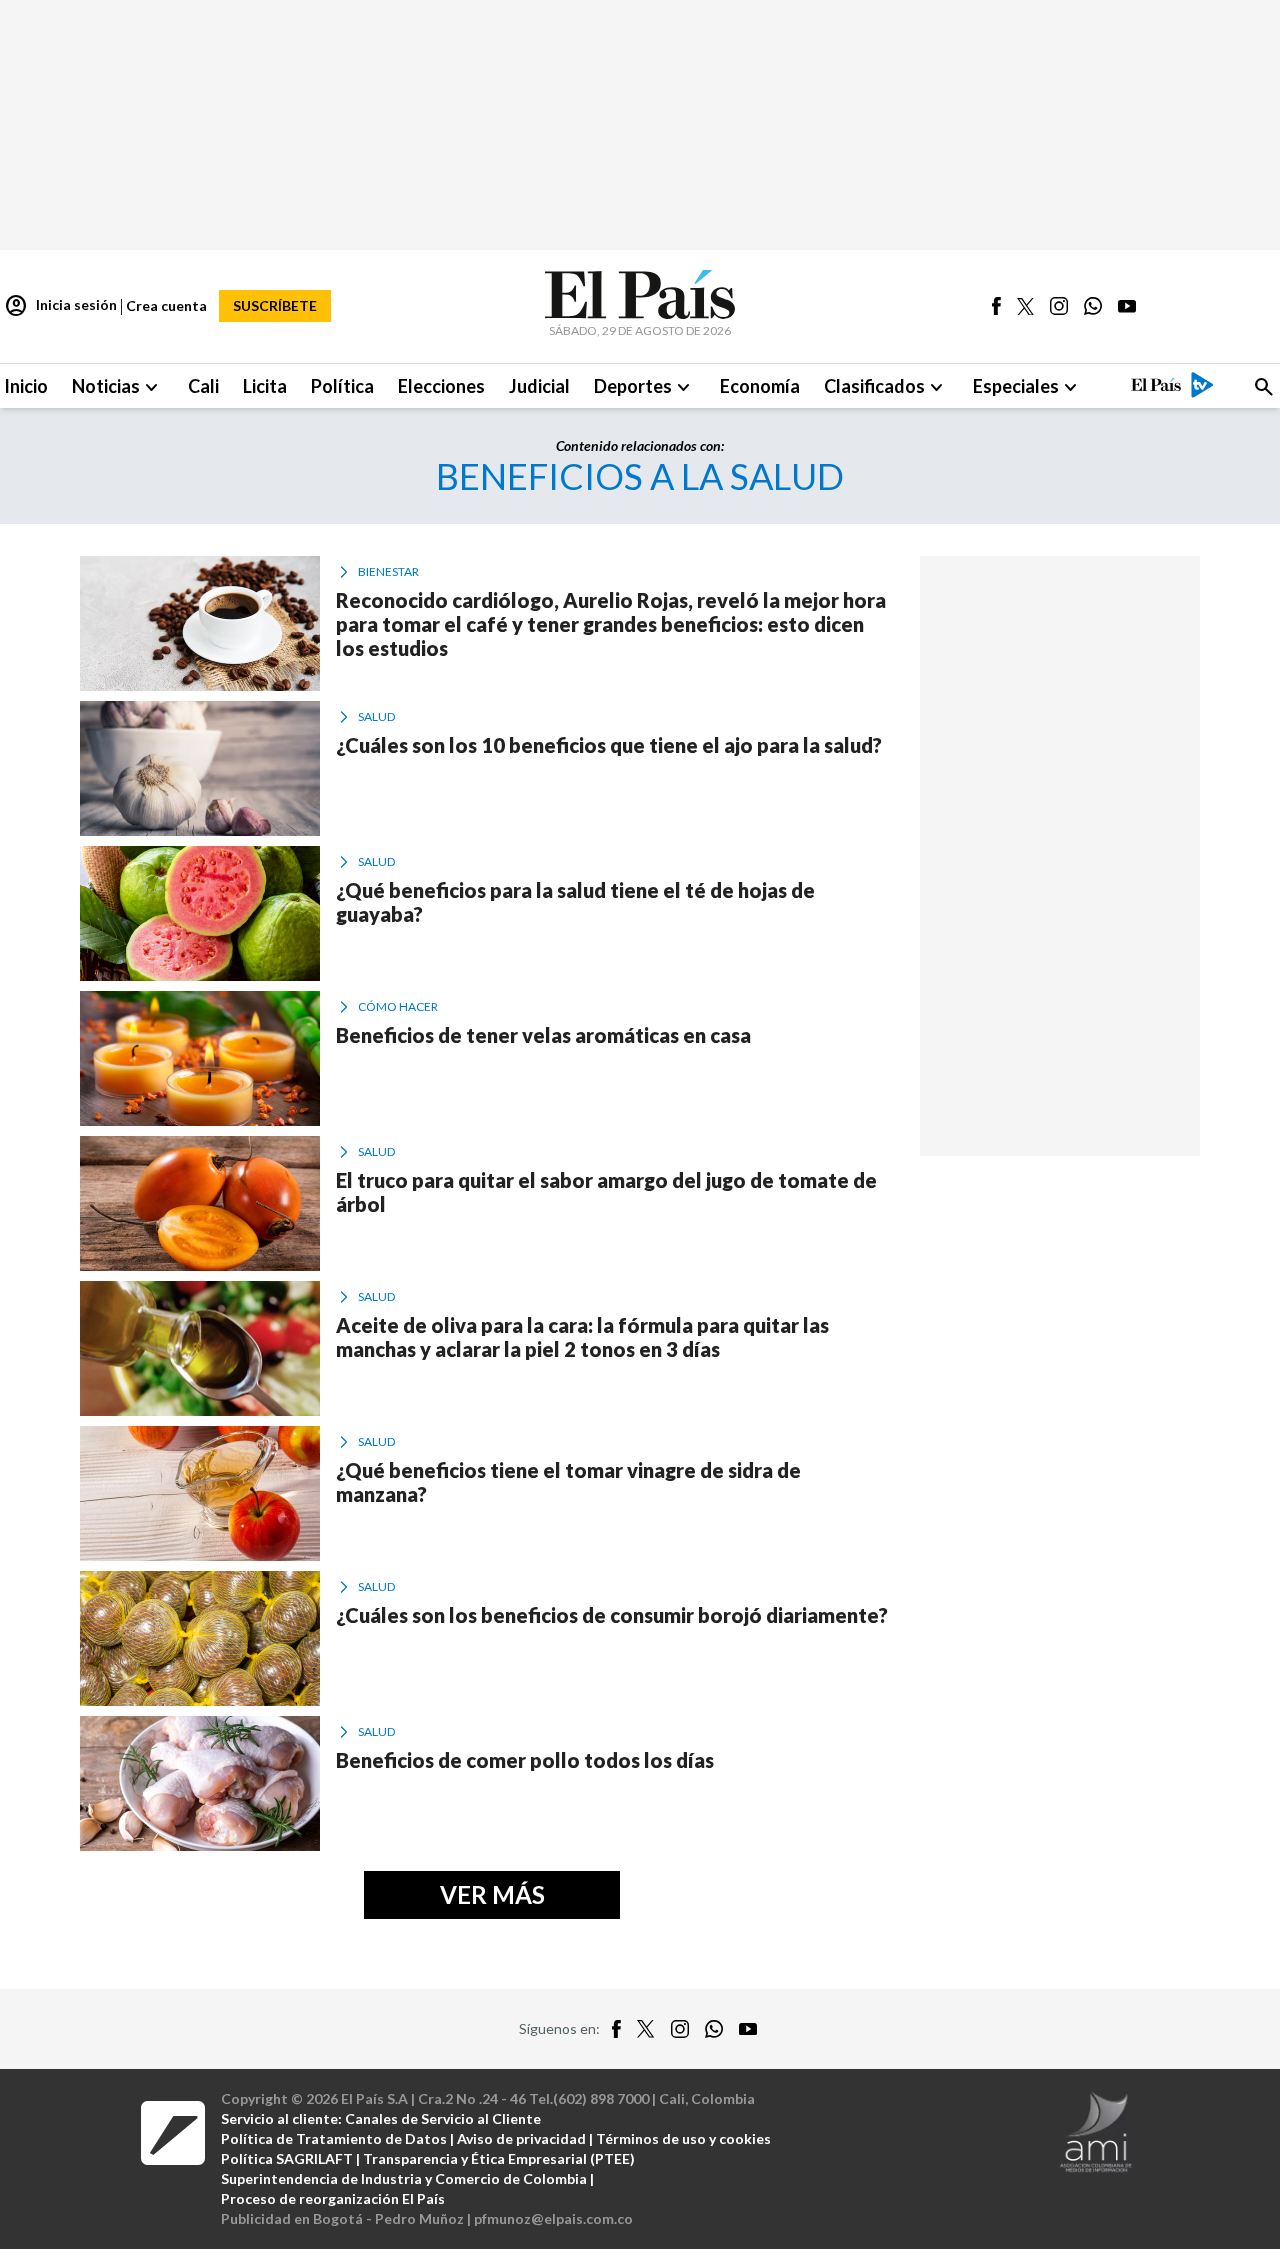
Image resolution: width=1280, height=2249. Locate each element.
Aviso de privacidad (521, 2138)
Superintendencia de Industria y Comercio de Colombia (404, 2178)
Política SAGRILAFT (287, 2158)
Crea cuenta (166, 305)
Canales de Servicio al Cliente (443, 2118)
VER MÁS (492, 1894)
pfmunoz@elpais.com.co (553, 2218)
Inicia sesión (60, 306)
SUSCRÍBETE (275, 305)
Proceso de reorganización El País (333, 2198)
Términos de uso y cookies (683, 2138)
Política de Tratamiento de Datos (334, 2138)
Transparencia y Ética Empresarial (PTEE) (499, 2158)
